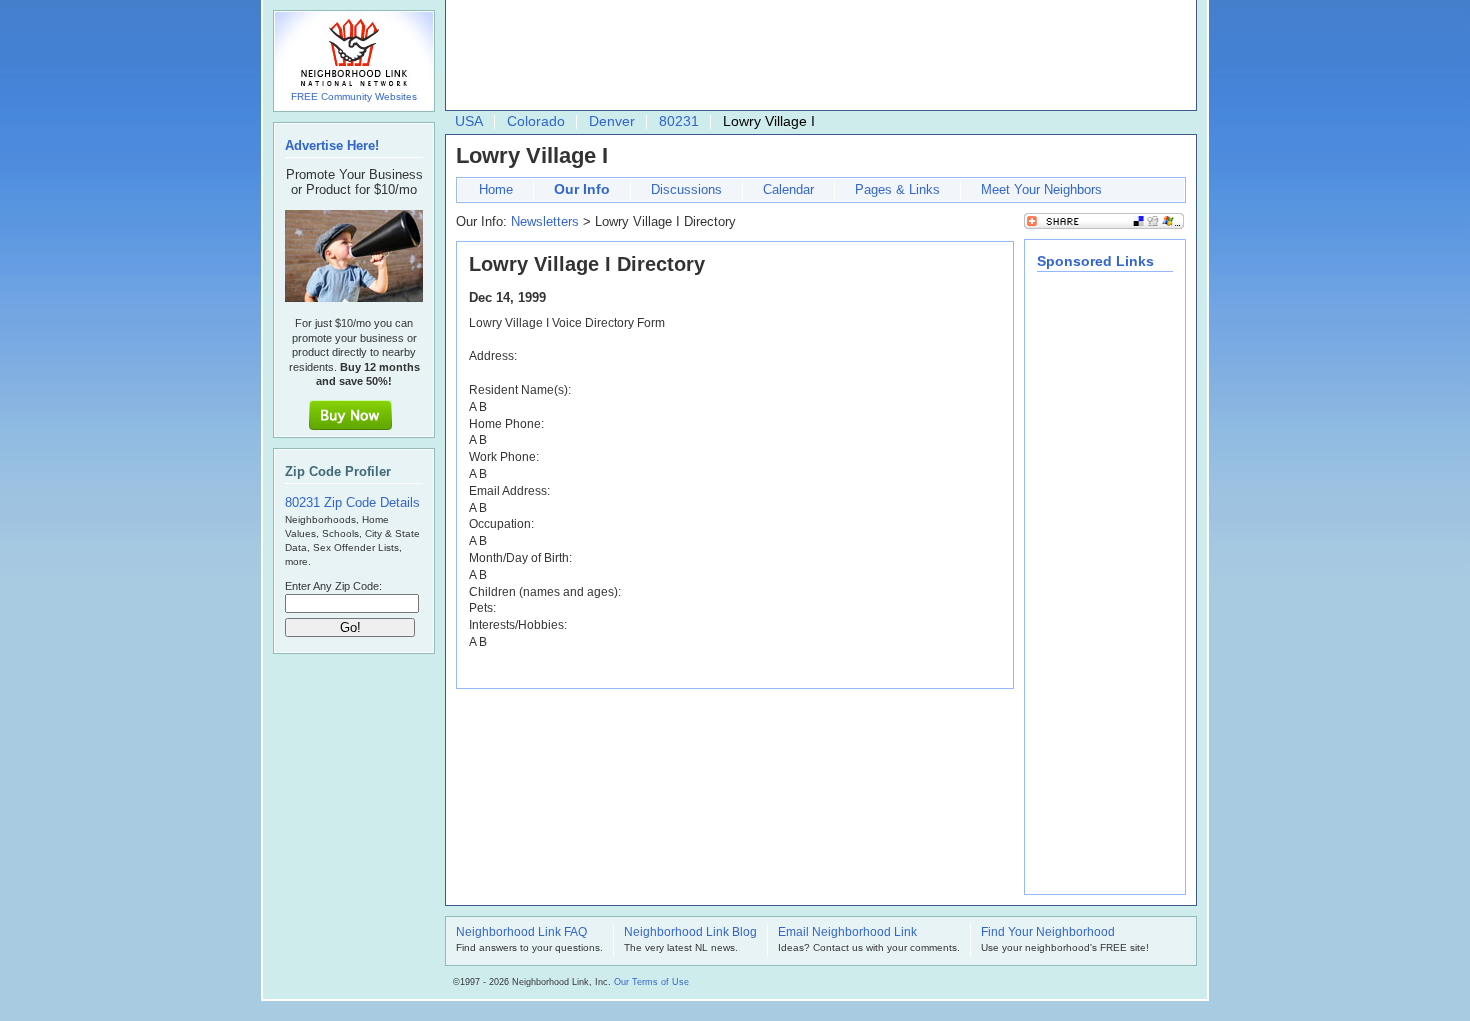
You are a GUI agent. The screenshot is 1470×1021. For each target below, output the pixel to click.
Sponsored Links (1095, 261)
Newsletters (545, 221)
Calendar (788, 189)
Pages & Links (897, 189)
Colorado (536, 121)
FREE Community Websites (354, 96)
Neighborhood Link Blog (690, 933)
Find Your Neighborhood (1048, 933)
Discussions (686, 189)
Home (496, 189)
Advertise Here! (332, 145)
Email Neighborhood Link (847, 933)
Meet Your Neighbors (1041, 189)
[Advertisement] (816, 56)
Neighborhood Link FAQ (521, 933)
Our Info (582, 189)
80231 (679, 121)
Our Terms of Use (651, 982)
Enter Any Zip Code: (333, 586)
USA (469, 121)
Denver (612, 121)
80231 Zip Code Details (352, 502)
